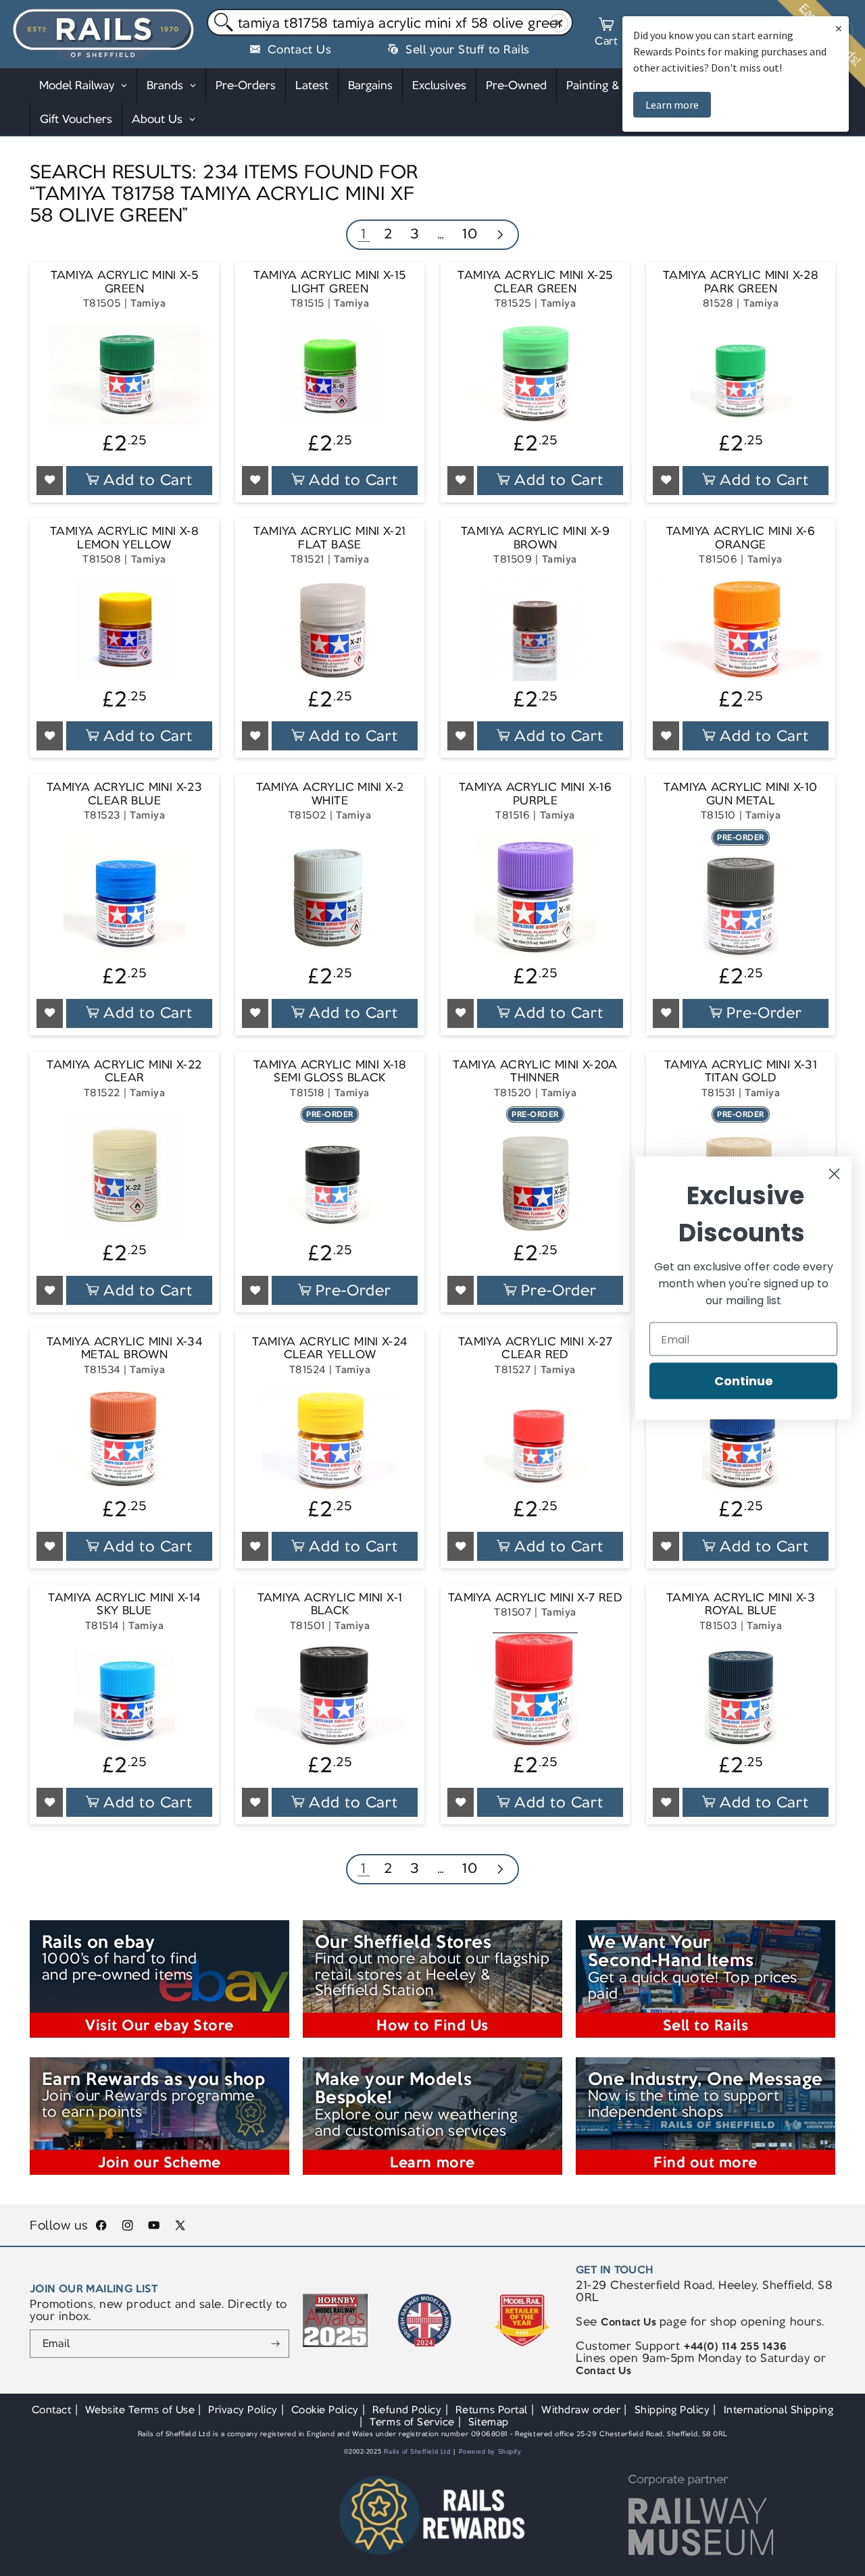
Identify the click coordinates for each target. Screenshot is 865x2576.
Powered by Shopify (490, 2452)
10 (470, 233)
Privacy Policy (243, 2410)
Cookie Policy (325, 2410)
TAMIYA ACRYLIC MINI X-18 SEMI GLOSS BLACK (330, 1072)
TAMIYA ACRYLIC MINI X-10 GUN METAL (740, 794)
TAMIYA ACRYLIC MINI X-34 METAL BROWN (124, 1348)
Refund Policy (407, 2410)
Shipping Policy (672, 2410)
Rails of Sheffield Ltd (417, 2452)
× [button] (839, 28)
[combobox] (390, 22)
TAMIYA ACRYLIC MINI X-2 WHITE (330, 794)
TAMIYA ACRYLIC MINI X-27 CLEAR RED (535, 1348)
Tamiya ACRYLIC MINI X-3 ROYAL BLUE (741, 1604)
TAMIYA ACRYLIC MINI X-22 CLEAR (124, 1072)
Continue (744, 1381)
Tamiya (148, 303)
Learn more (672, 105)
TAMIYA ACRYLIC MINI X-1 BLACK (330, 1604)
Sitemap (489, 2422)
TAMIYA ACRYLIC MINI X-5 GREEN (125, 282)
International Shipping (779, 2410)
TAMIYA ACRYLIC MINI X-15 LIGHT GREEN (329, 282)
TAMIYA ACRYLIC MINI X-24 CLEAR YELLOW (329, 1348)
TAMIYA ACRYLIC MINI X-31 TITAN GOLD (741, 1072)
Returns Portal (492, 2410)
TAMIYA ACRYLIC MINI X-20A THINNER (535, 1072)
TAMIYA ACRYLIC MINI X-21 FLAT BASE (329, 538)
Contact (52, 2410)
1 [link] (364, 233)
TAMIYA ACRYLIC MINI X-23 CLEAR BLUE (124, 794)
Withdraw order (581, 2410)
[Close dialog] (834, 1174)
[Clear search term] (559, 23)
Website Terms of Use (140, 2410)
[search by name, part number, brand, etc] (221, 23)
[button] (606, 34)
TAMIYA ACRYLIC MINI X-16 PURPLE (535, 794)
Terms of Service (412, 2422)
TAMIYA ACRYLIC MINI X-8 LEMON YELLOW (124, 538)
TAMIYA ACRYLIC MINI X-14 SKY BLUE (124, 1604)
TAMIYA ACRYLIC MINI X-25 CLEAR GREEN (535, 282)
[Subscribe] (275, 2344)
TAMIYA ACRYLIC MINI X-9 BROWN (535, 538)
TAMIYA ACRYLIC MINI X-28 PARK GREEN (741, 282)
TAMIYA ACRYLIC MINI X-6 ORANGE (741, 538)
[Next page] (500, 236)
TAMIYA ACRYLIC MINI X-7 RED (535, 1598)
